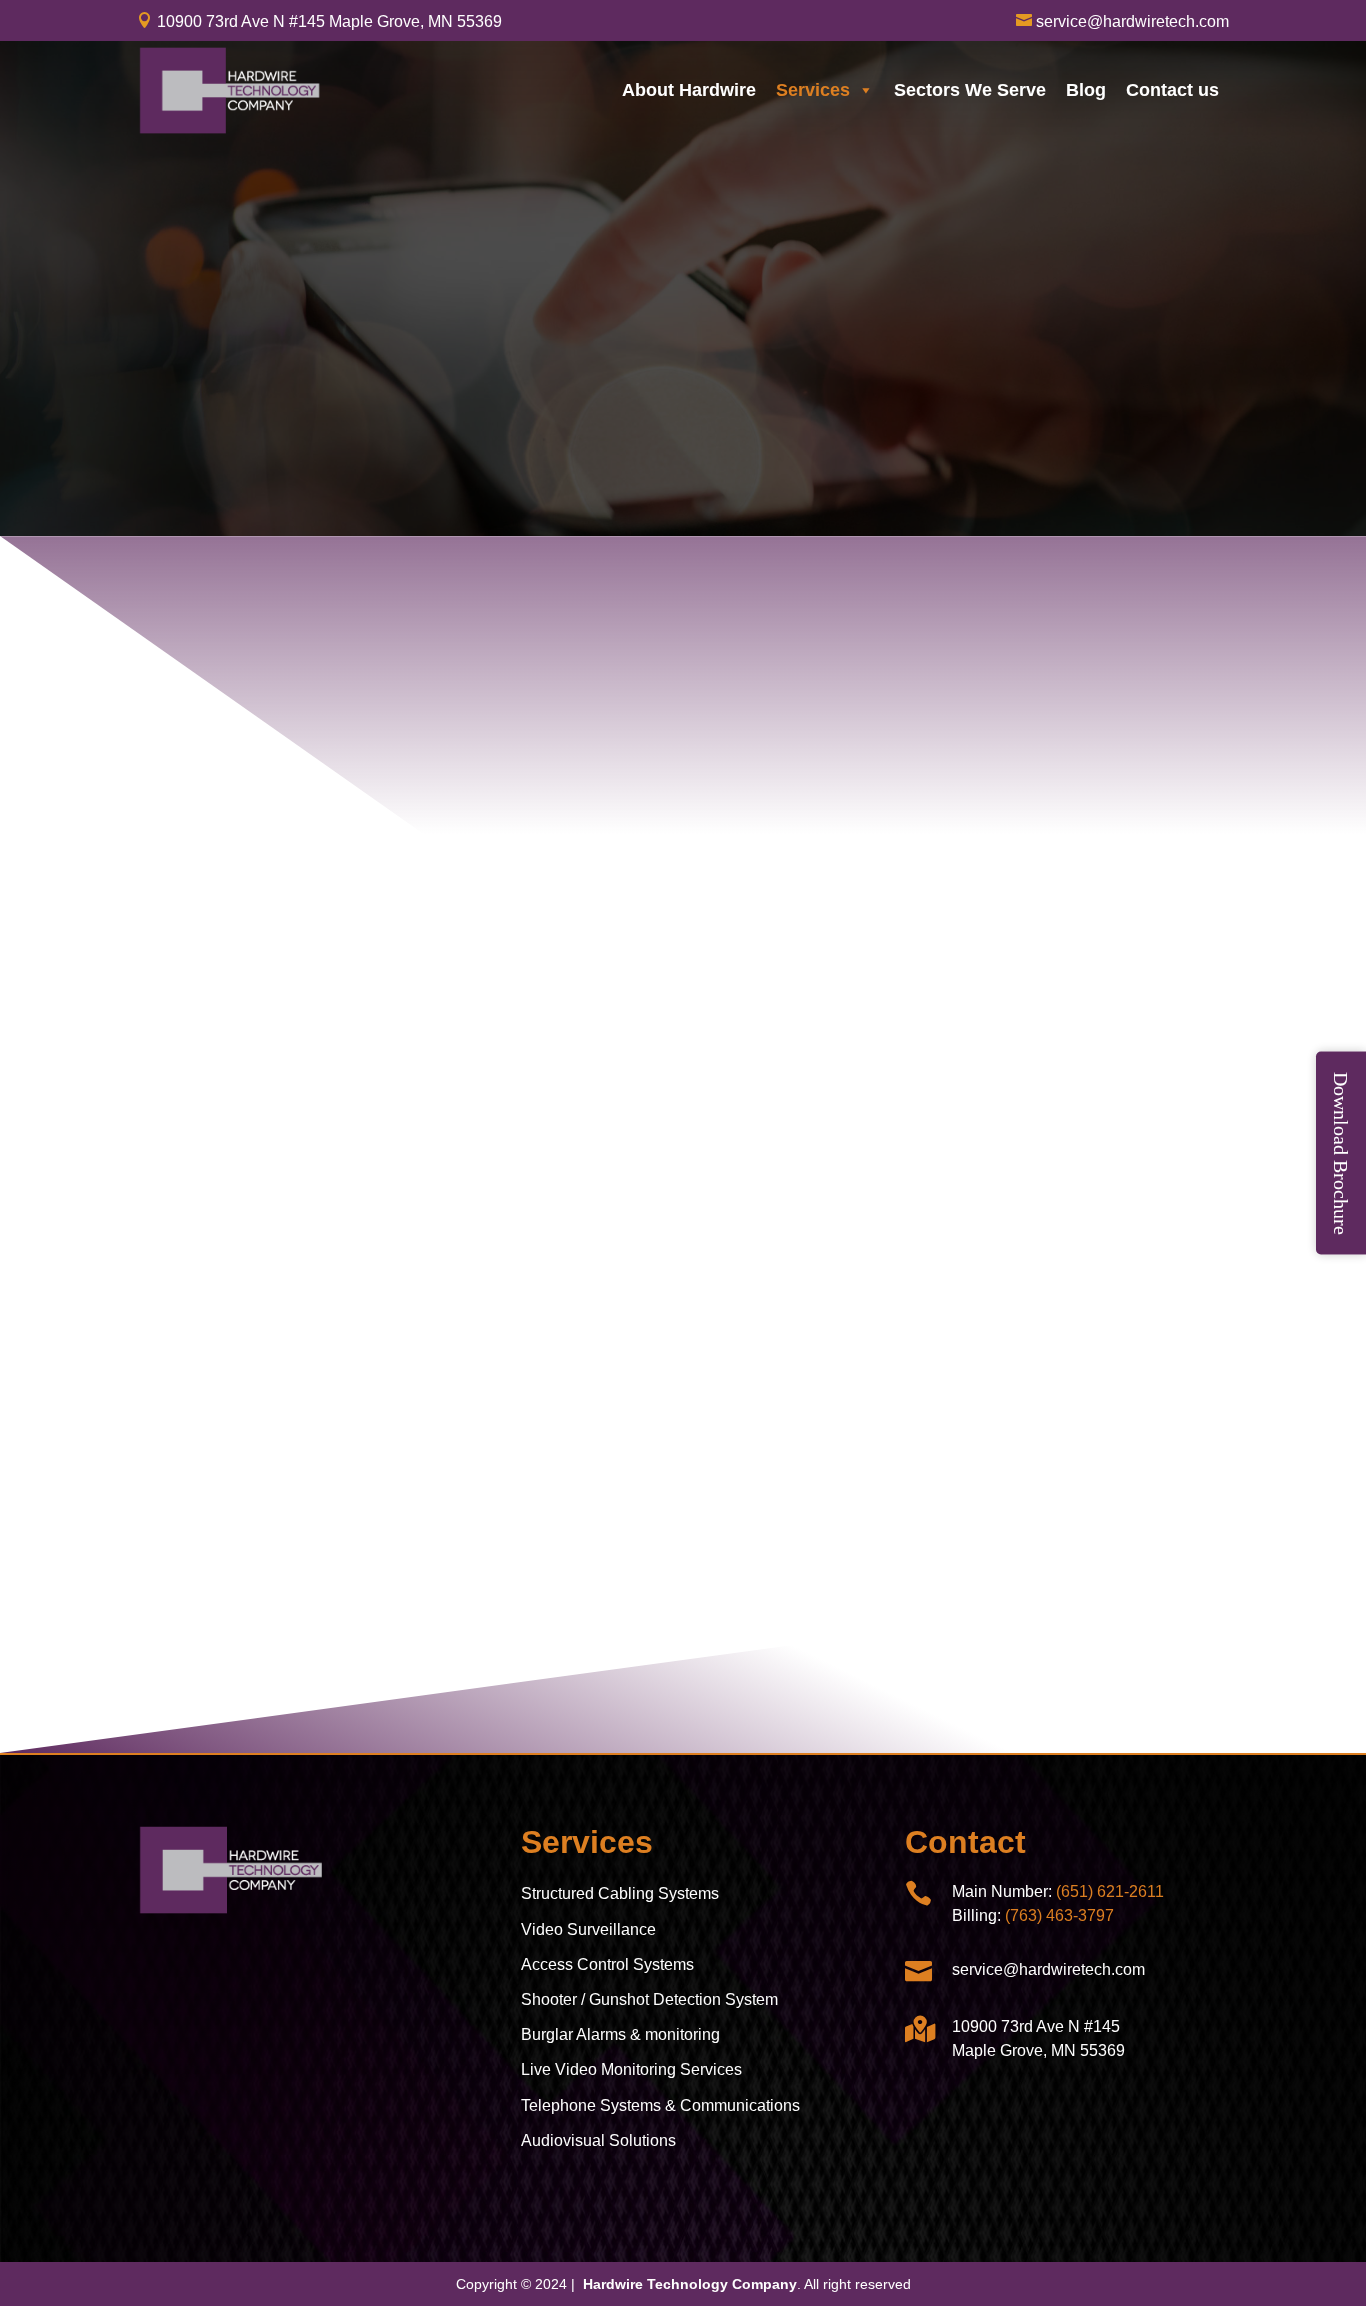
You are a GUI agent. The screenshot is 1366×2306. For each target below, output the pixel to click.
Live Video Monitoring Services (631, 2069)
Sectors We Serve (970, 90)
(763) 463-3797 (1059, 1915)
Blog (1086, 90)
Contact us (1172, 90)
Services (813, 90)
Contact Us (682, 1650)
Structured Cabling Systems (620, 1893)
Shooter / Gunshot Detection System (649, 1999)
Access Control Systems (607, 1964)
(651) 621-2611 (1110, 1891)
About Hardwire (689, 90)
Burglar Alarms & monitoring (620, 2034)
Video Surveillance (588, 1929)
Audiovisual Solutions (598, 2140)
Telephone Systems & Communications (660, 2105)
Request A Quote (273, 418)
